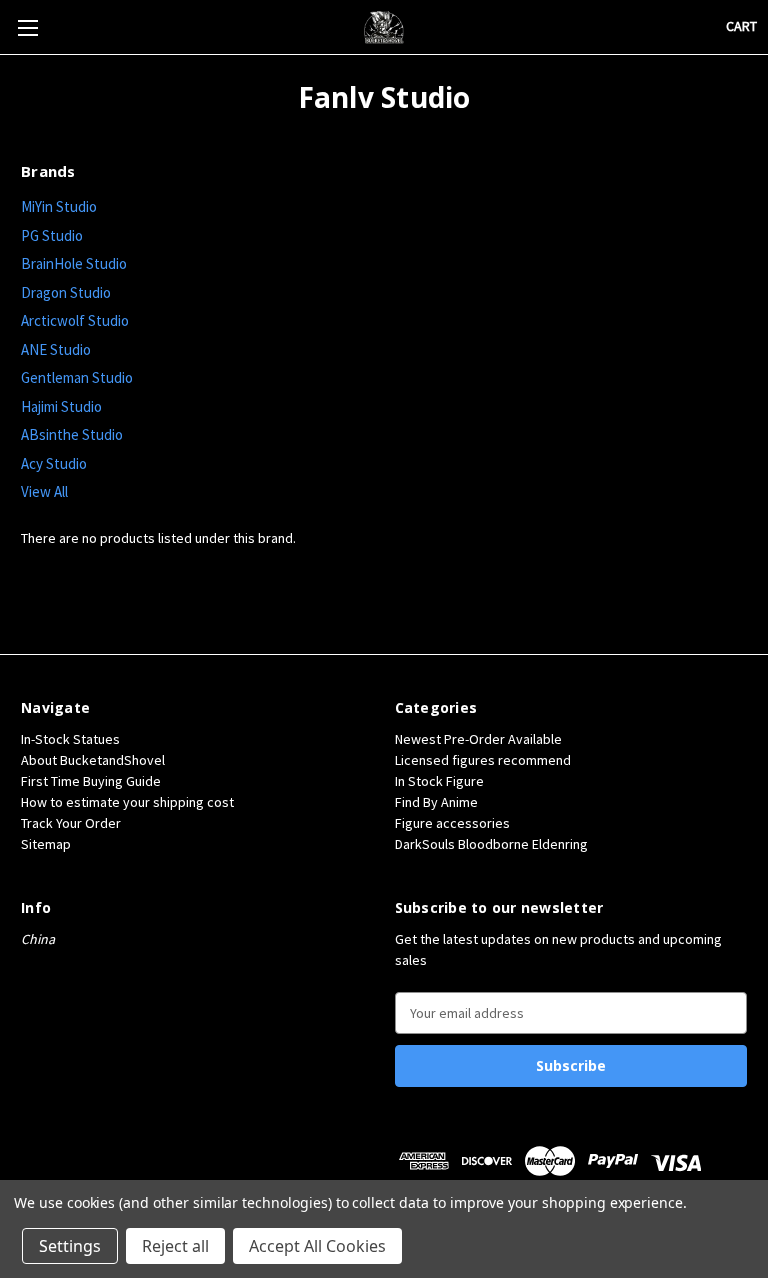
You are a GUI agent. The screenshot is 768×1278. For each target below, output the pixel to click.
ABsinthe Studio (72, 434)
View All (44, 491)
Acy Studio (54, 463)
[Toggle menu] (27, 27)
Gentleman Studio (77, 377)
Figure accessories (452, 823)
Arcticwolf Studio (75, 320)
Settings (70, 1246)
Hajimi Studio (61, 406)
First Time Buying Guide (91, 781)
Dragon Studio (66, 292)
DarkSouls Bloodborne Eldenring (491, 844)
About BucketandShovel (93, 760)
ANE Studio (56, 349)
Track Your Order (71, 823)
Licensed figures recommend (483, 760)
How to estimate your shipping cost (127, 802)
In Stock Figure (439, 781)
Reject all (175, 1246)
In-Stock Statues (70, 739)
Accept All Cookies (317, 1246)
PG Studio (52, 235)
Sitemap (46, 844)
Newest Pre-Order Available (478, 739)
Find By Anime (436, 802)
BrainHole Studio (74, 263)
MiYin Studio (59, 206)
